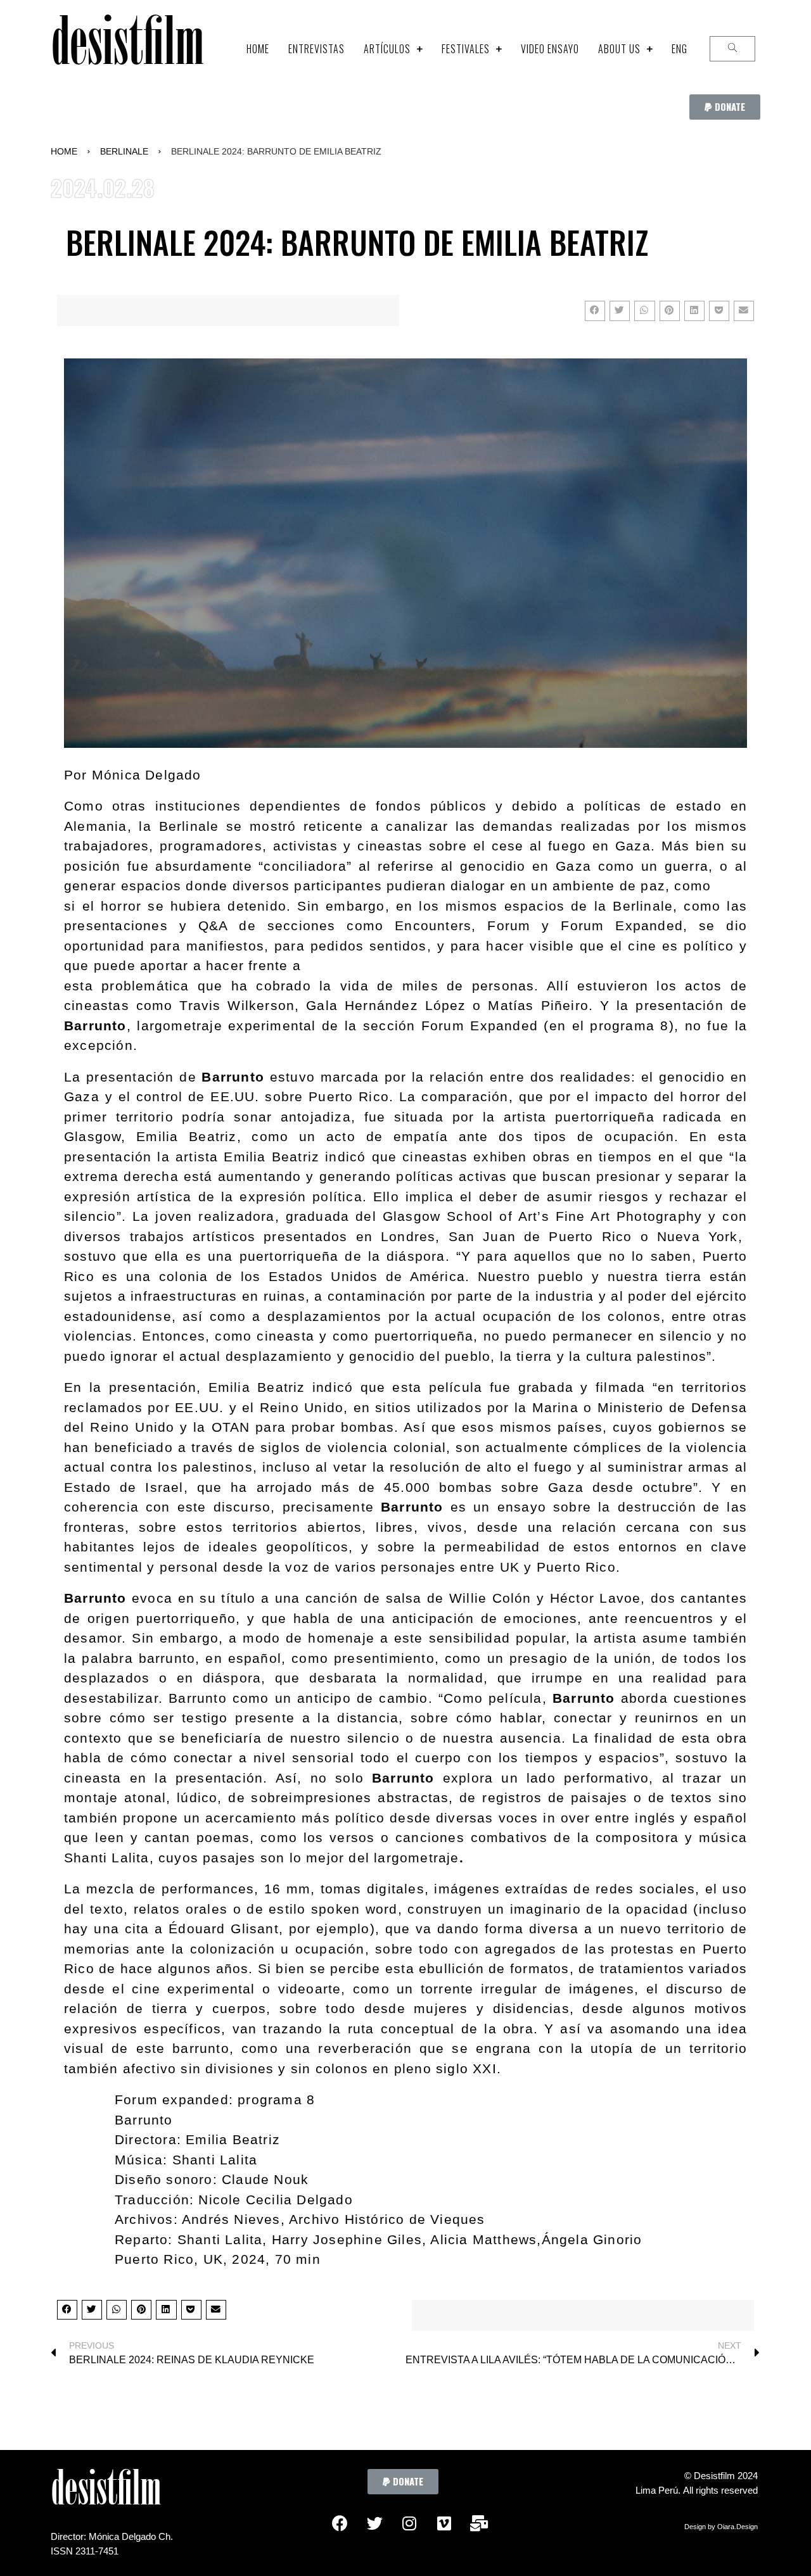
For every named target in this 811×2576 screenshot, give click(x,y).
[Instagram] (409, 2523)
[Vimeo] (444, 2523)
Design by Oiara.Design (721, 2527)
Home (64, 151)
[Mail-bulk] (479, 2523)
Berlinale (124, 151)
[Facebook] (340, 2523)
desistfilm (127, 48)
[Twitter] (374, 2523)
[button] (725, 107)
